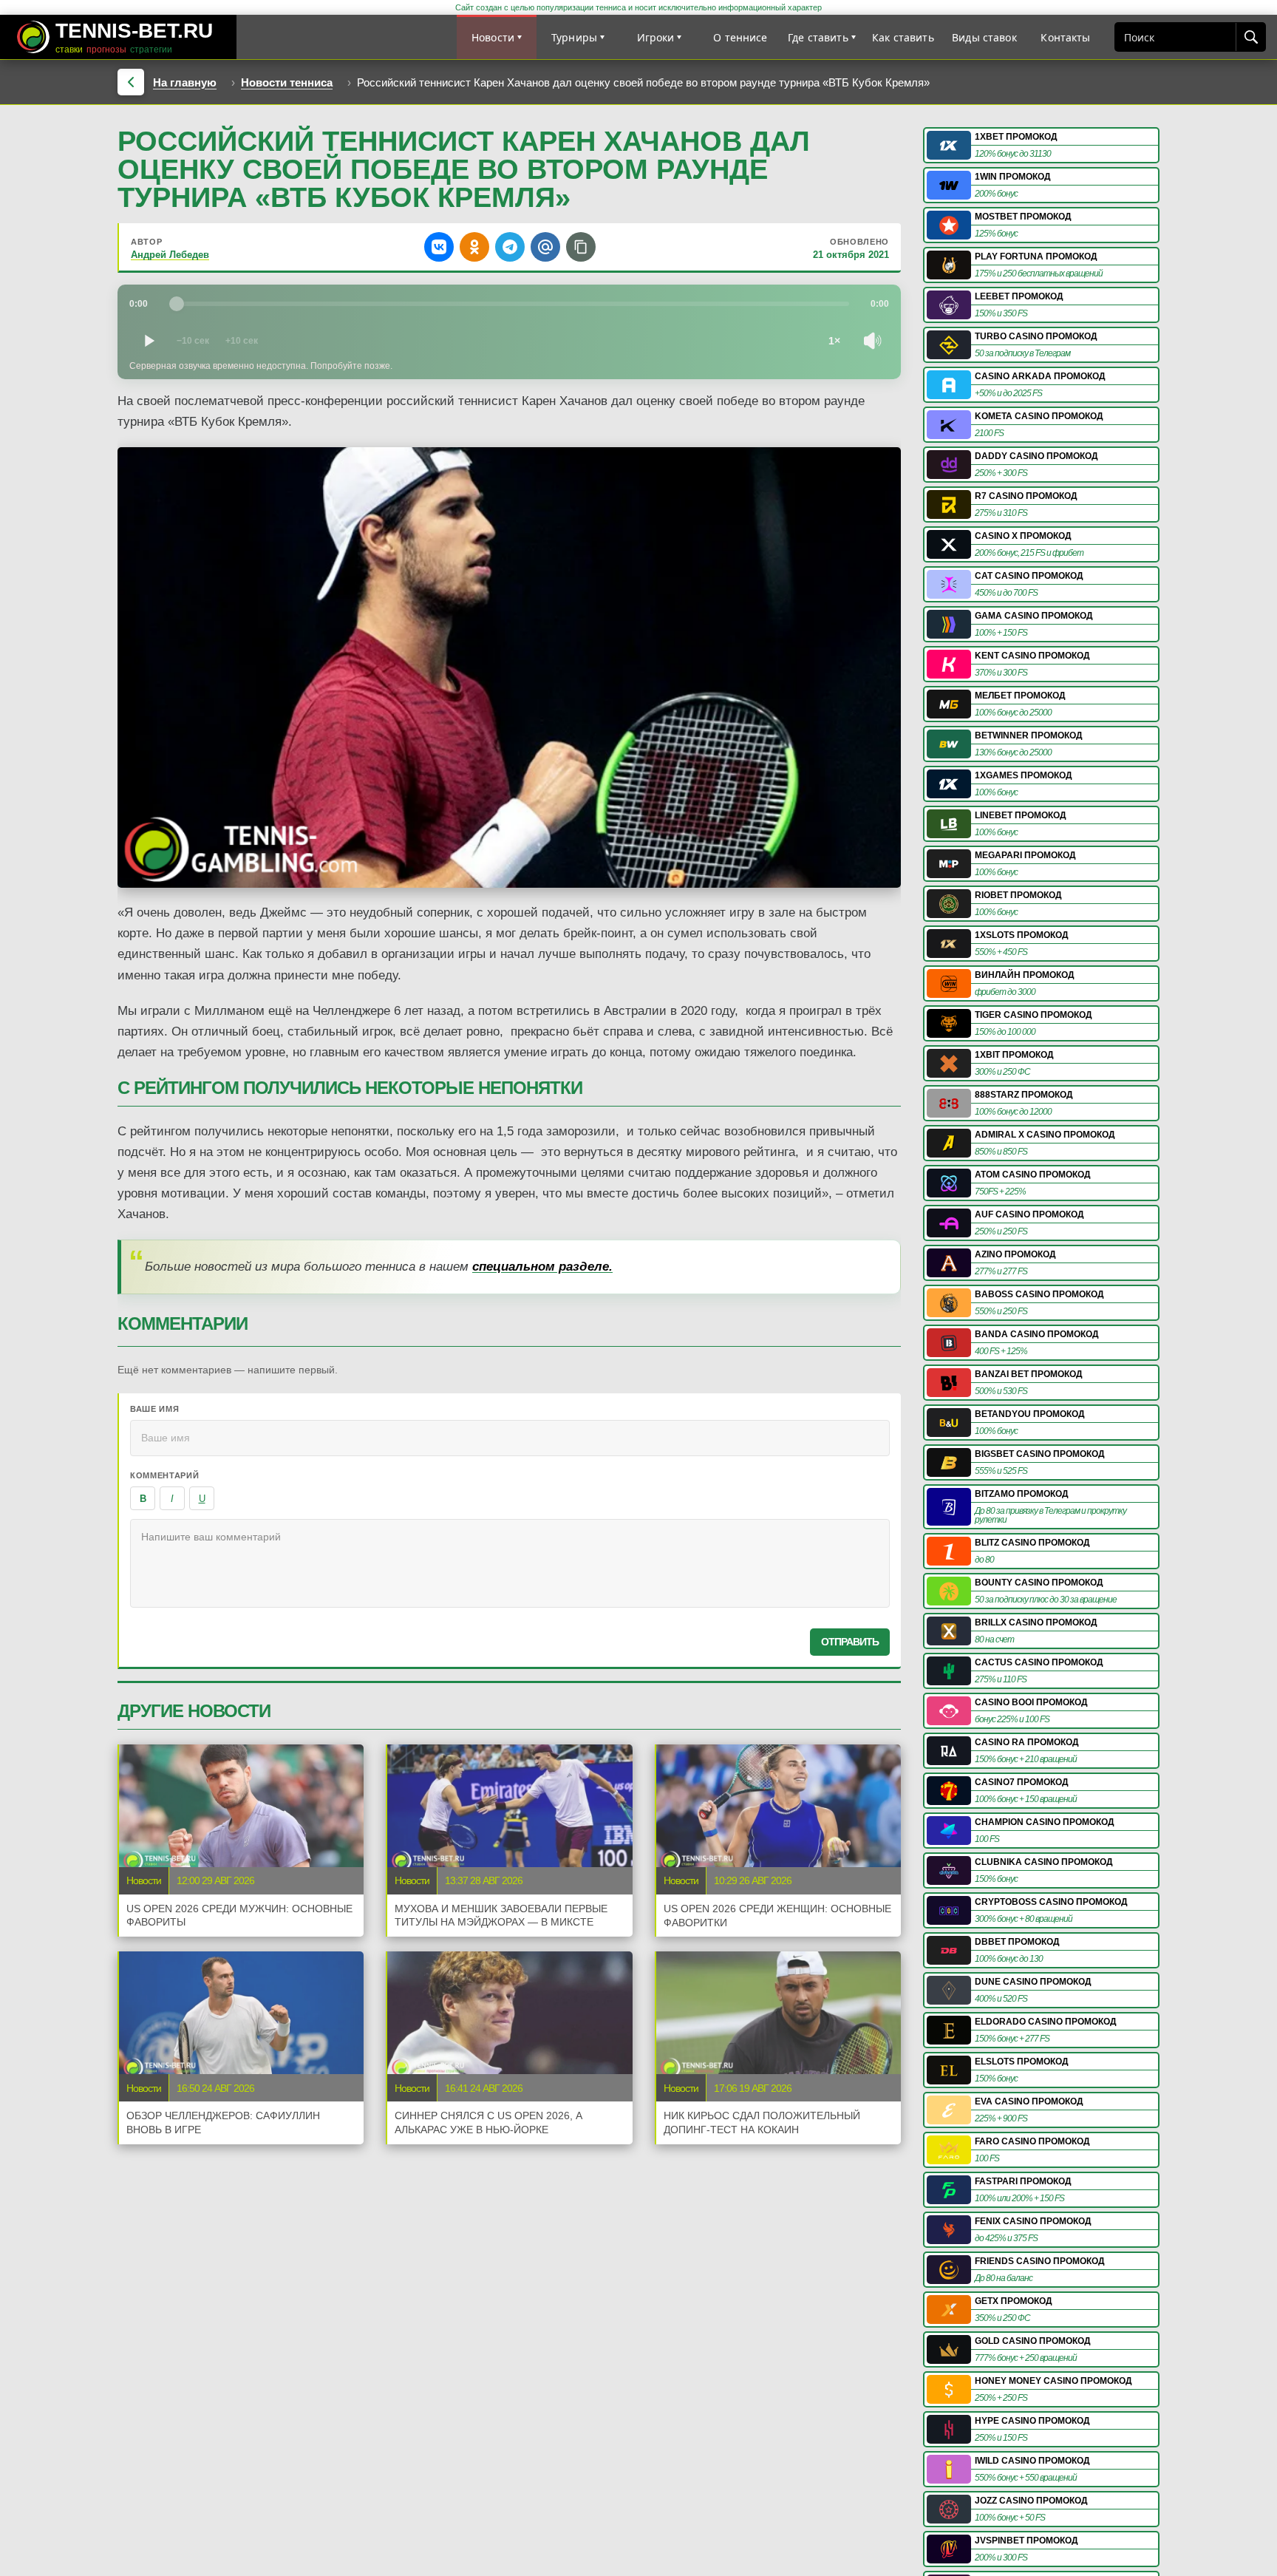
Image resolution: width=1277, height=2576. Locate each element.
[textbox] (510, 1563)
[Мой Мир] (545, 247)
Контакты (1065, 37)
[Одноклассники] (474, 247)
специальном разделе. (542, 1267)
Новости (493, 37)
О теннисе (740, 37)
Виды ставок (984, 37)
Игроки (656, 37)
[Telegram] (510, 247)
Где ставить (818, 37)
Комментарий (164, 1475)
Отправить (850, 1642)
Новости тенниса (287, 82)
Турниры (574, 37)
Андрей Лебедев (170, 255)
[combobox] (1175, 37)
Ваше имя (154, 1409)
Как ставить (903, 37)
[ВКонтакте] (439, 247)
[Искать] (1250, 37)
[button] (581, 247)
